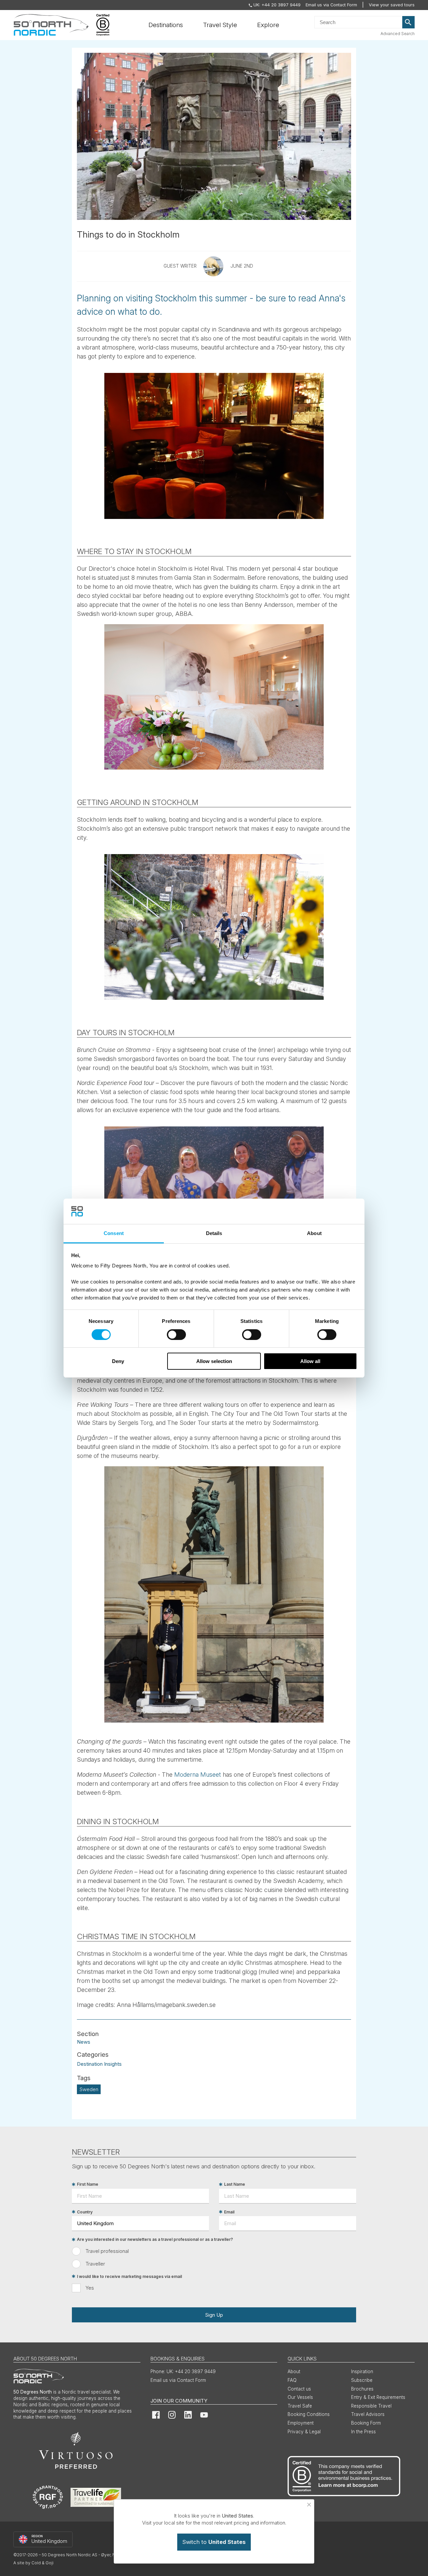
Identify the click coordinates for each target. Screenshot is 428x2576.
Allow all (310, 1361)
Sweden (89, 2089)
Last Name (235, 2185)
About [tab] (314, 1233)
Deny (118, 1361)
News (84, 2042)
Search (409, 22)
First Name (88, 2185)
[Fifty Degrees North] (51, 25)
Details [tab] (214, 1233)
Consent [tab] (114, 1233)
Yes (90, 2288)
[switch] (176, 1335)
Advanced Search (398, 34)
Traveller (95, 2264)
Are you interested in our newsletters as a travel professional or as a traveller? (155, 2240)
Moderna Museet (198, 1775)
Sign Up (214, 2315)
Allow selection (214, 1361)
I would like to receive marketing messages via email (129, 2276)
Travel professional (107, 2251)
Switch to (214, 2542)
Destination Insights (99, 2064)
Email (229, 2212)
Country (85, 2212)
